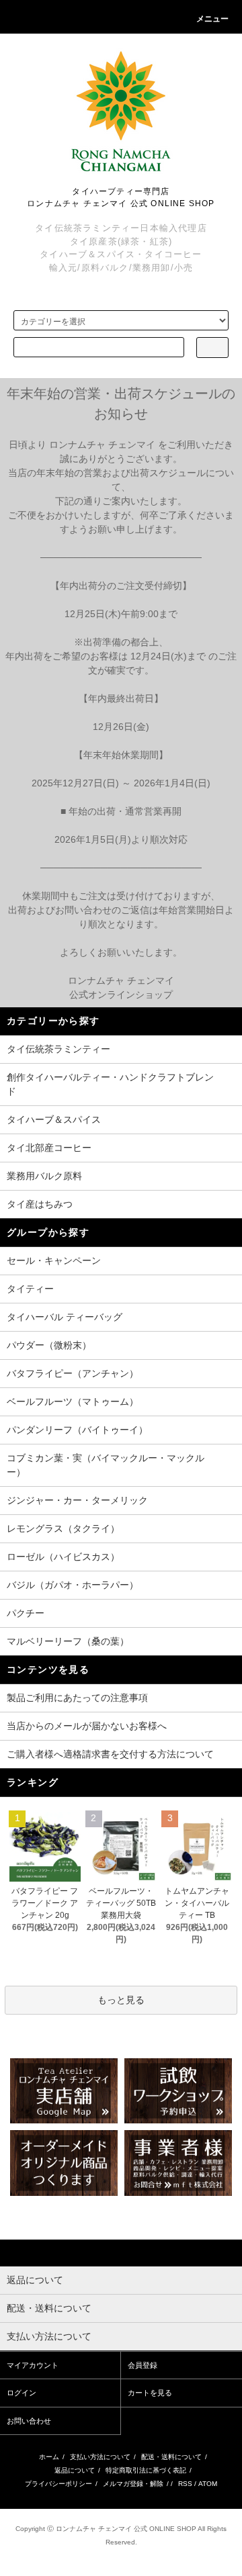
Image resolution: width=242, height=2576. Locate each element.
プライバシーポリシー (58, 2484)
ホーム (49, 2457)
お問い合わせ (29, 2421)
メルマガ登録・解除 (133, 2484)
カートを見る (150, 2393)
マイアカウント (33, 2365)
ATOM (208, 2484)
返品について (75, 2470)
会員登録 (143, 2365)
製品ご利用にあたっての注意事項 (77, 1698)
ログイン (22, 2393)
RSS (185, 2484)
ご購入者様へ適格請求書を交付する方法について (110, 1754)
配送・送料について (171, 2457)
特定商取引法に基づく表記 (146, 2470)
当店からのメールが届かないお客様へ (87, 1726)
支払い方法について (100, 2457)
